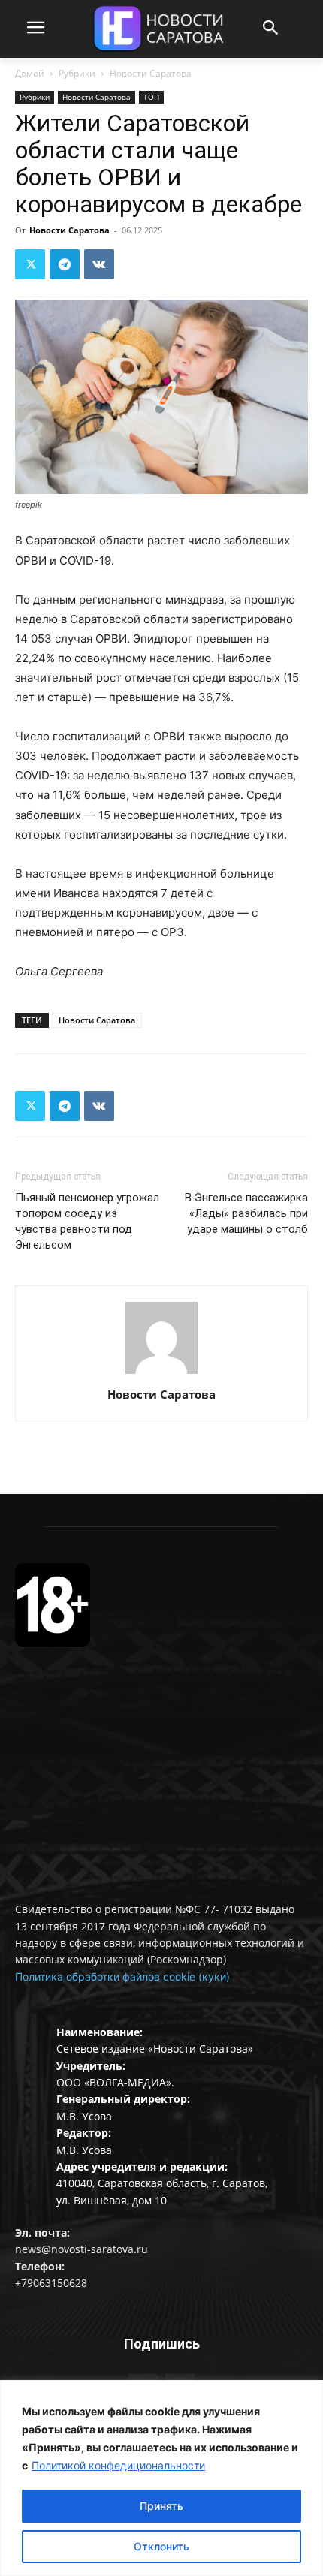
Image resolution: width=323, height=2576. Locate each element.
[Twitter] (30, 264)
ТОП (151, 97)
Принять (161, 2506)
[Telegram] (65, 264)
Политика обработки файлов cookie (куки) (122, 1976)
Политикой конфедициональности (118, 2465)
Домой (30, 73)
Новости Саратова (151, 73)
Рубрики (77, 73)
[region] (161, 2478)
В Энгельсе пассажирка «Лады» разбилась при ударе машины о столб (246, 1213)
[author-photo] (161, 1374)
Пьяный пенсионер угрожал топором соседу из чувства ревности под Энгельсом (87, 1221)
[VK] (99, 264)
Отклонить (161, 2546)
